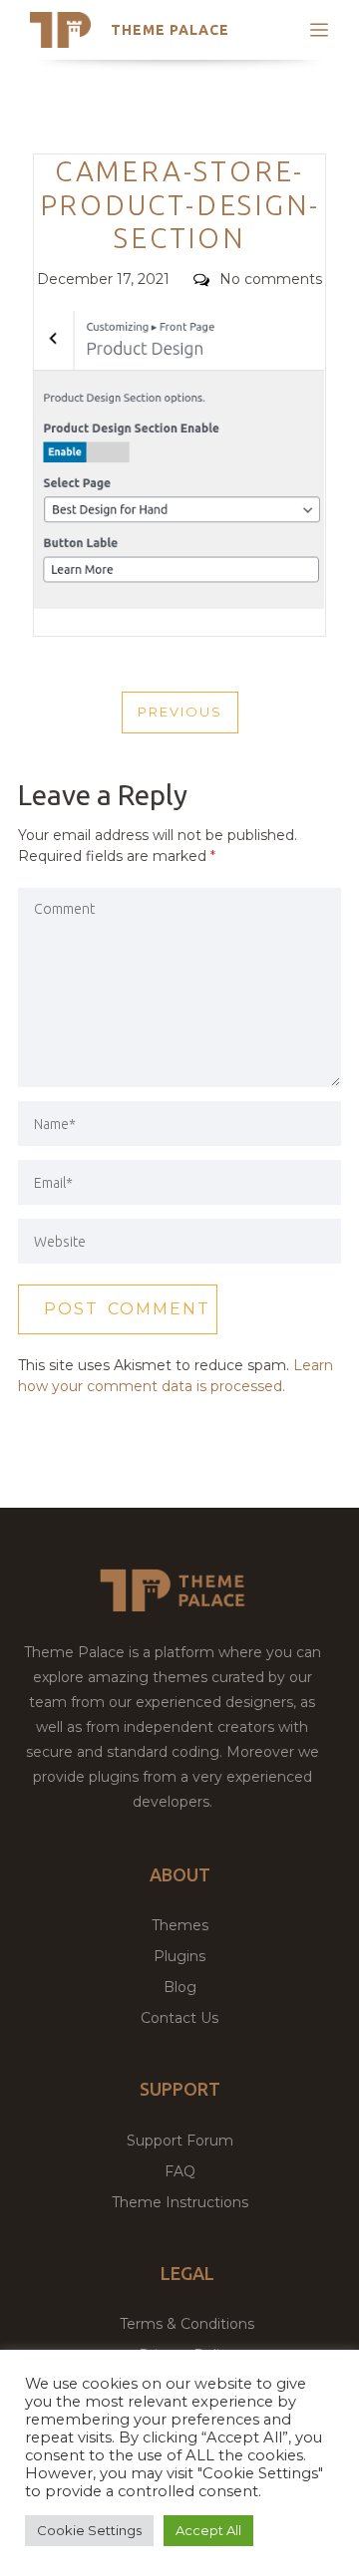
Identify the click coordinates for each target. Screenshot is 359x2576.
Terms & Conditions (187, 2324)
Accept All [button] (208, 2530)
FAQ (180, 2171)
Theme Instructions (180, 2202)
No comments (271, 279)
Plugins (179, 1956)
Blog (180, 1987)
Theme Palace (170, 30)
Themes (180, 1925)
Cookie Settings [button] (89, 2530)
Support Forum (180, 2141)
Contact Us (179, 2018)
